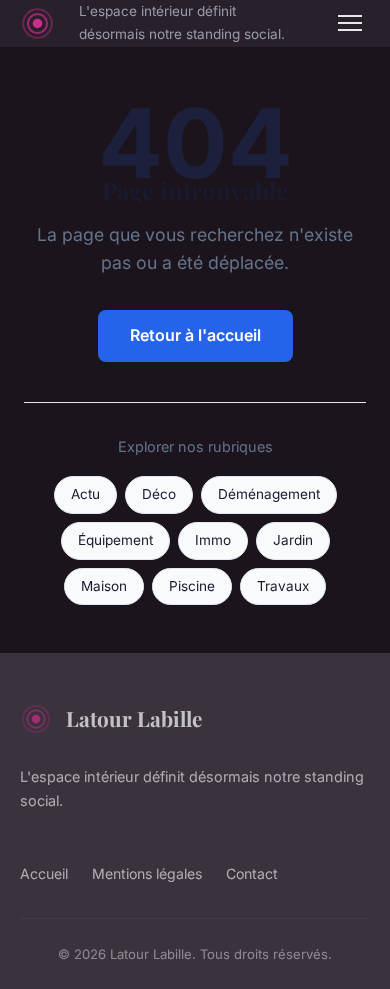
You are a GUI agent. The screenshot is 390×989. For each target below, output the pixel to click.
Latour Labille (134, 718)
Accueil (44, 873)
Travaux (283, 586)
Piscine (192, 586)
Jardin (293, 540)
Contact (252, 873)
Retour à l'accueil (195, 335)
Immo (213, 540)
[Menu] (350, 23)
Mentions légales (147, 873)
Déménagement (269, 494)
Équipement (115, 540)
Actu (85, 494)
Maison (104, 586)
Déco (159, 494)
